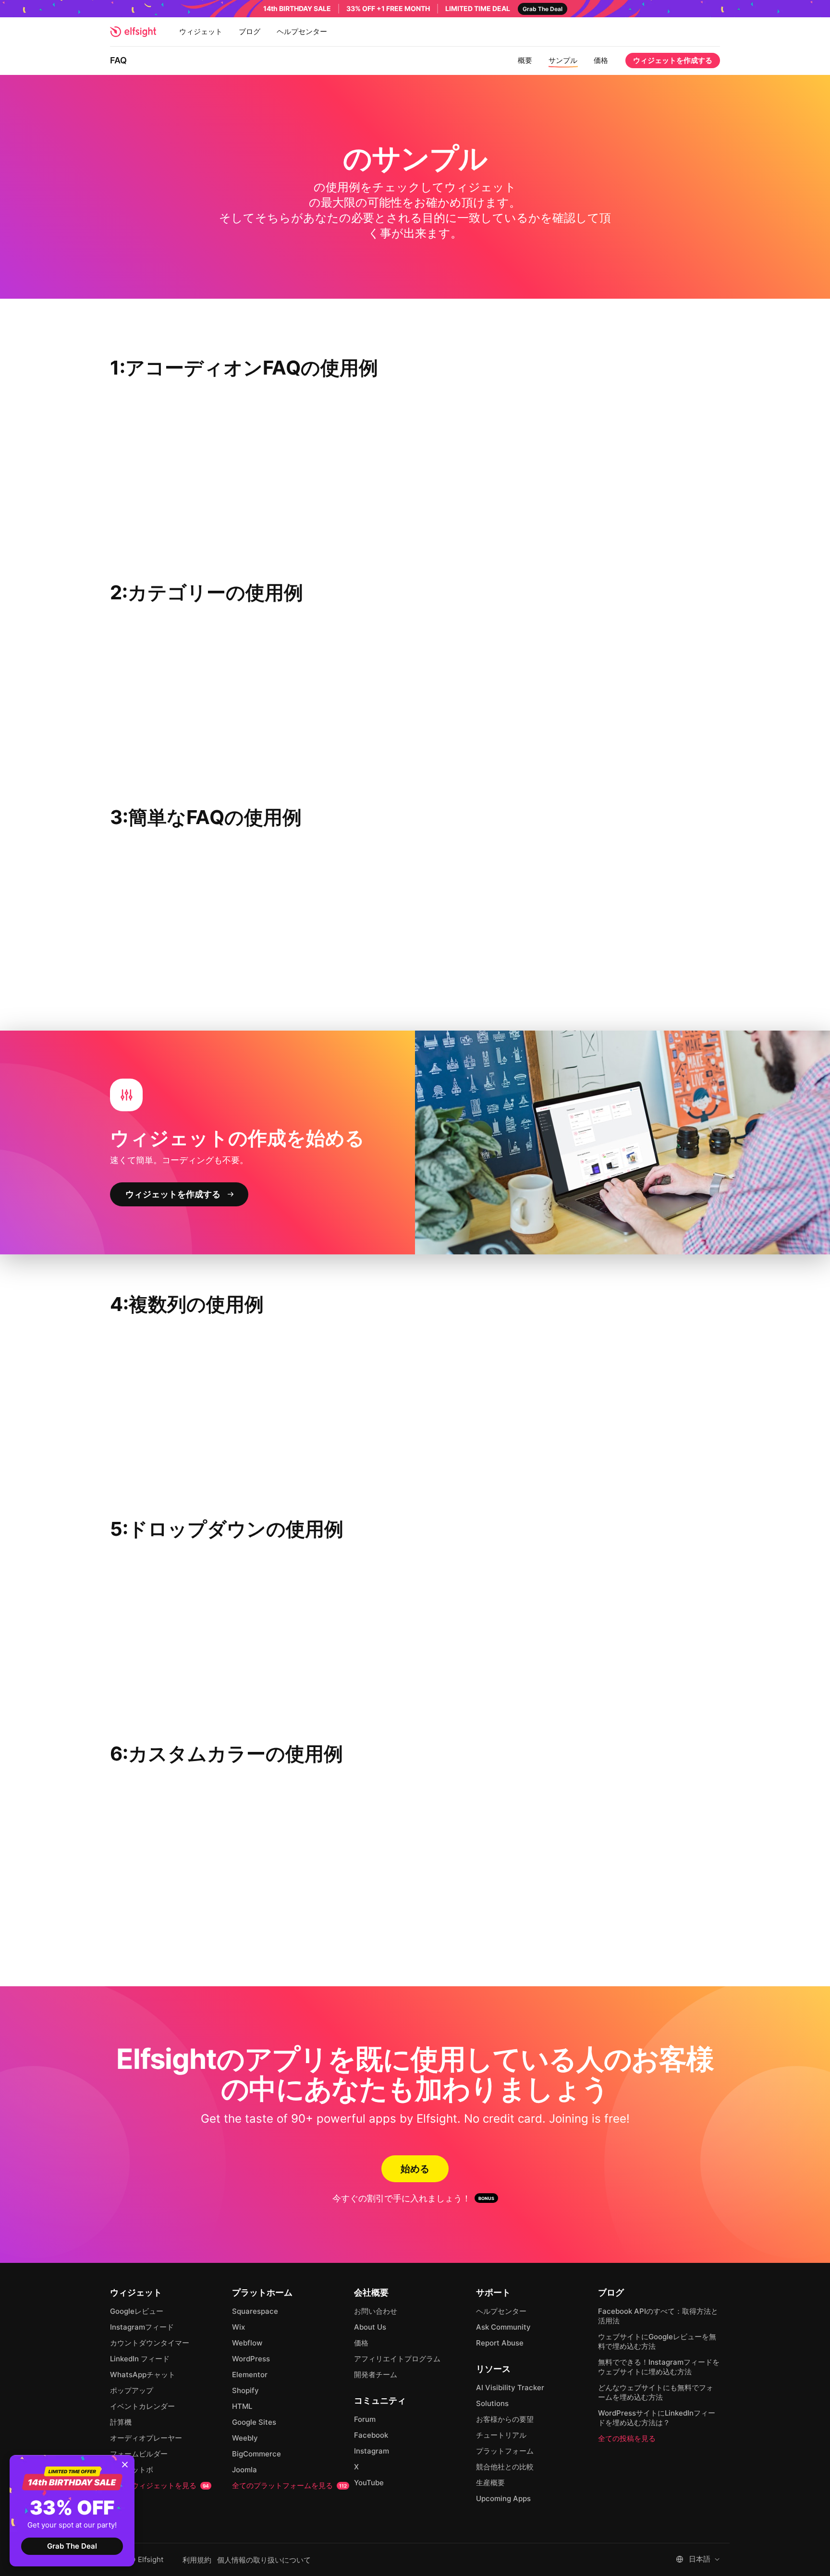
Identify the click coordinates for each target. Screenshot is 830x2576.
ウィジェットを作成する (673, 60)
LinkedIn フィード (140, 2359)
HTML (242, 2406)
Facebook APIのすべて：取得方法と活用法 (658, 2316)
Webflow (247, 2343)
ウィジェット (201, 31)
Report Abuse (500, 2343)
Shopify (245, 2390)
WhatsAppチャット (143, 2375)
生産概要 (490, 2483)
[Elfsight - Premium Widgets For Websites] (133, 32)
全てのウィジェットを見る (159, 2485)
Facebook (371, 2435)
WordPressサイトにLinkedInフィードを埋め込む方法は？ (657, 2418)
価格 (601, 60)
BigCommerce (256, 2454)
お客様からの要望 (505, 2419)
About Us (370, 2327)
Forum (365, 2419)
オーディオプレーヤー (146, 2438)
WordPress (251, 2359)
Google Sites (254, 2422)
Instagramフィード (142, 2327)
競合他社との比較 (505, 2467)
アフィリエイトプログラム (397, 2359)
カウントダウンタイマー (150, 2343)
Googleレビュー (137, 2311)
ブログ (250, 31)
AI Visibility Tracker (510, 2388)
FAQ (118, 60)
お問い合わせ (376, 2311)
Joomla (244, 2470)
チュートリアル (501, 2435)
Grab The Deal (72, 2546)
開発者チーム (376, 2375)
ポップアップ (132, 2390)
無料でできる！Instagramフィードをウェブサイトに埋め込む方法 (659, 2367)
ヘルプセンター (302, 31)
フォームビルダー (139, 2454)
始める (415, 2169)
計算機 (121, 2422)
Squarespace (255, 2311)
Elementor (250, 2375)
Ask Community (503, 2327)
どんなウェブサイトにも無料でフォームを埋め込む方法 (656, 2392)
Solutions (492, 2403)
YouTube (369, 2483)
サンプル (563, 60)
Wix (238, 2327)
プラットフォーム (505, 2451)
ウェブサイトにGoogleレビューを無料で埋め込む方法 (657, 2341)
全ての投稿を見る (627, 2438)
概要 (525, 60)
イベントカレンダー (142, 2406)
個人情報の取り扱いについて (264, 2560)
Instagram (372, 2451)
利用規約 (197, 2560)
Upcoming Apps (503, 2498)
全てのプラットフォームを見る (289, 2485)
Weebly (245, 2438)
